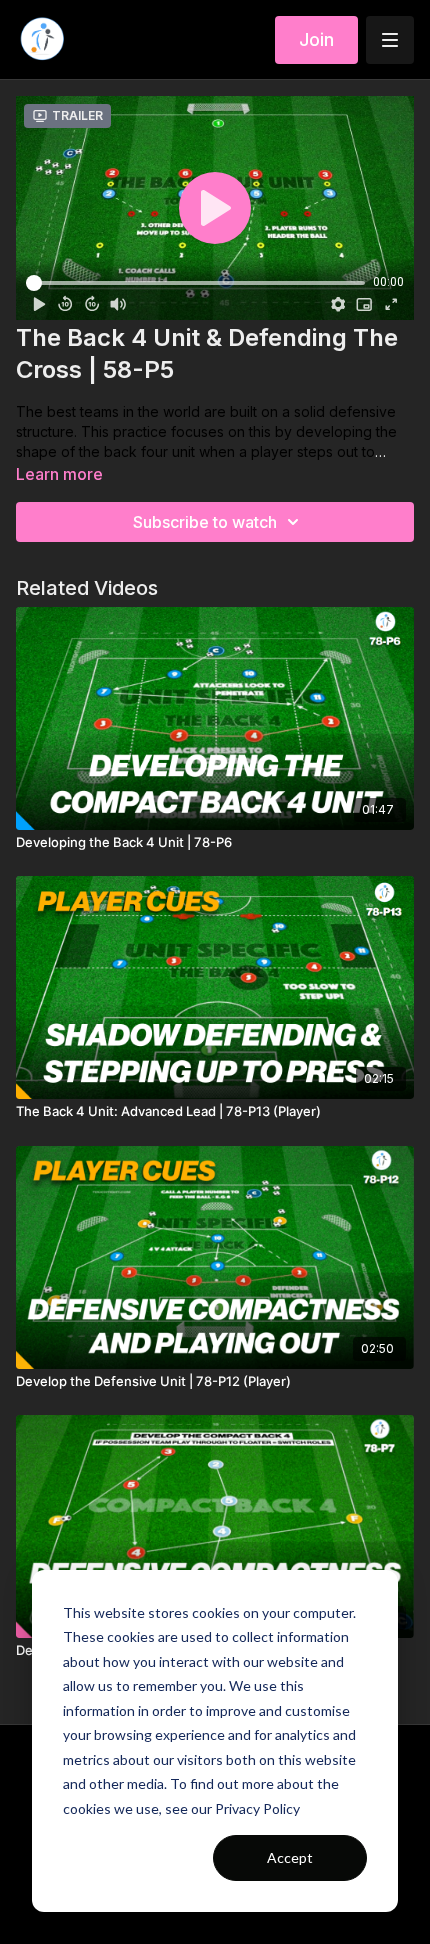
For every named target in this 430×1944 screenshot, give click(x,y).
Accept (290, 1857)
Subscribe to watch (205, 522)
